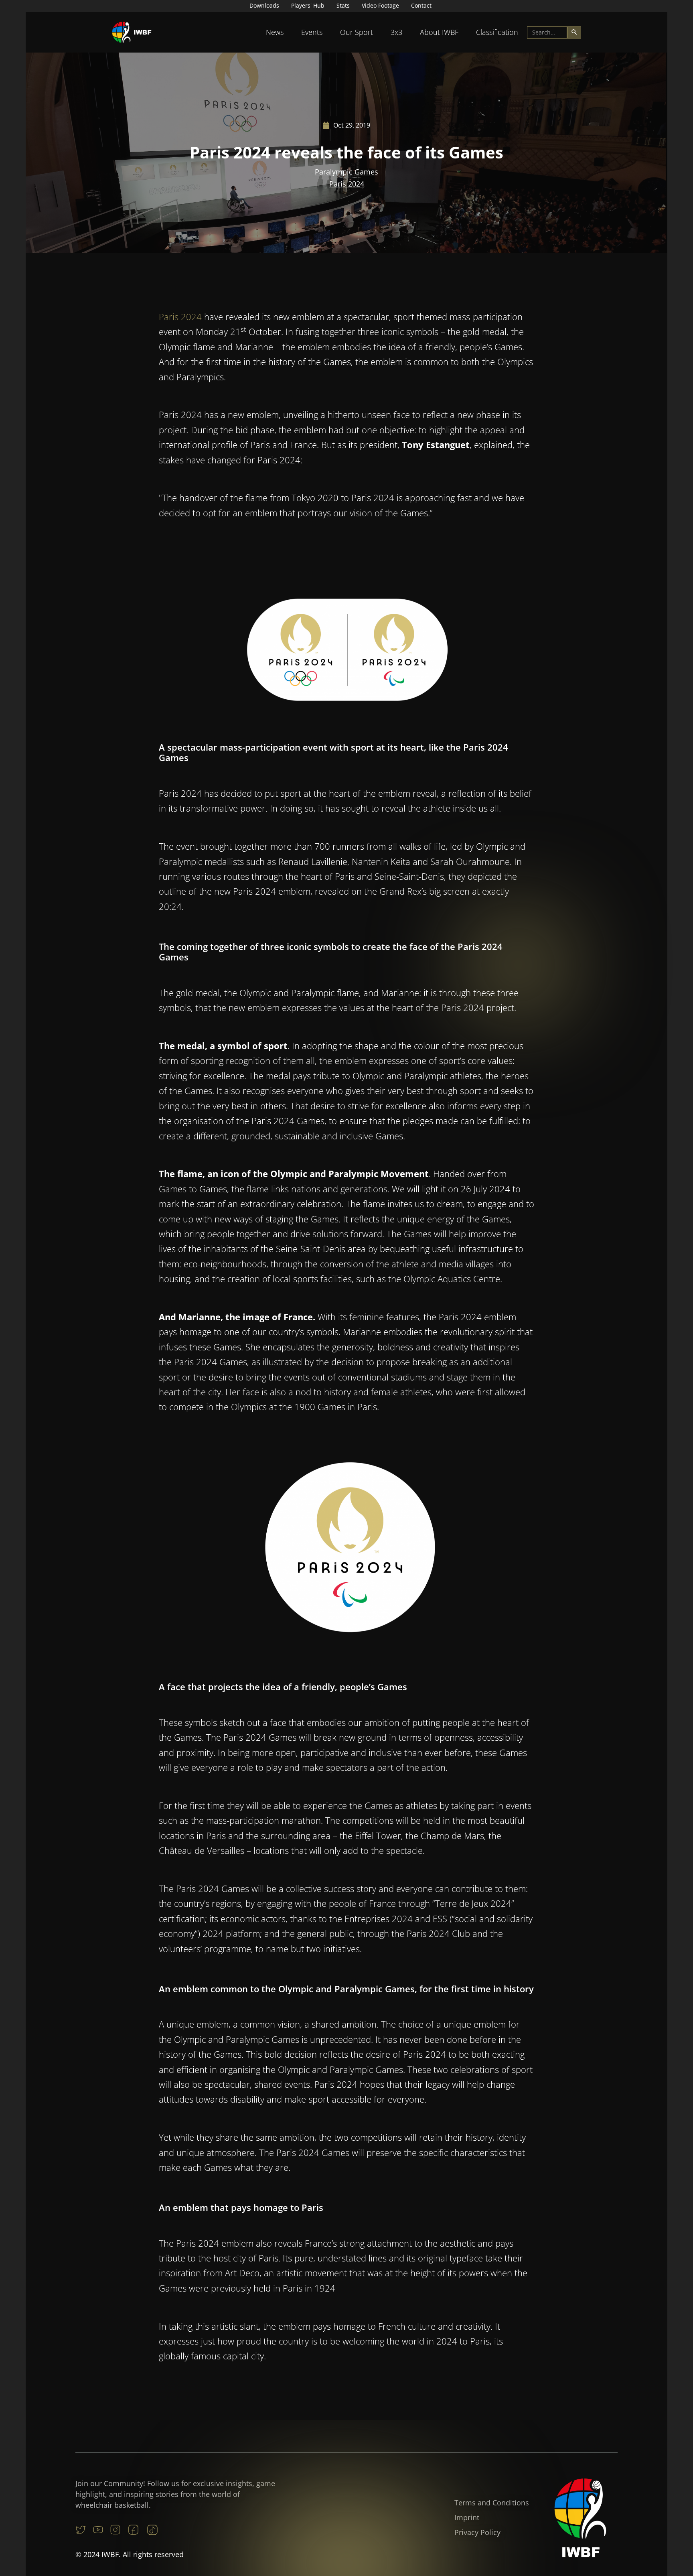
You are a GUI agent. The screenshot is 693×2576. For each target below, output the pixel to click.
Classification (497, 32)
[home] (132, 32)
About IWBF (439, 32)
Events (312, 32)
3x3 (396, 32)
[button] (275, 32)
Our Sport (357, 32)
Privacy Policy (477, 2532)
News (275, 32)
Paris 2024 (347, 184)
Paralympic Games (346, 172)
